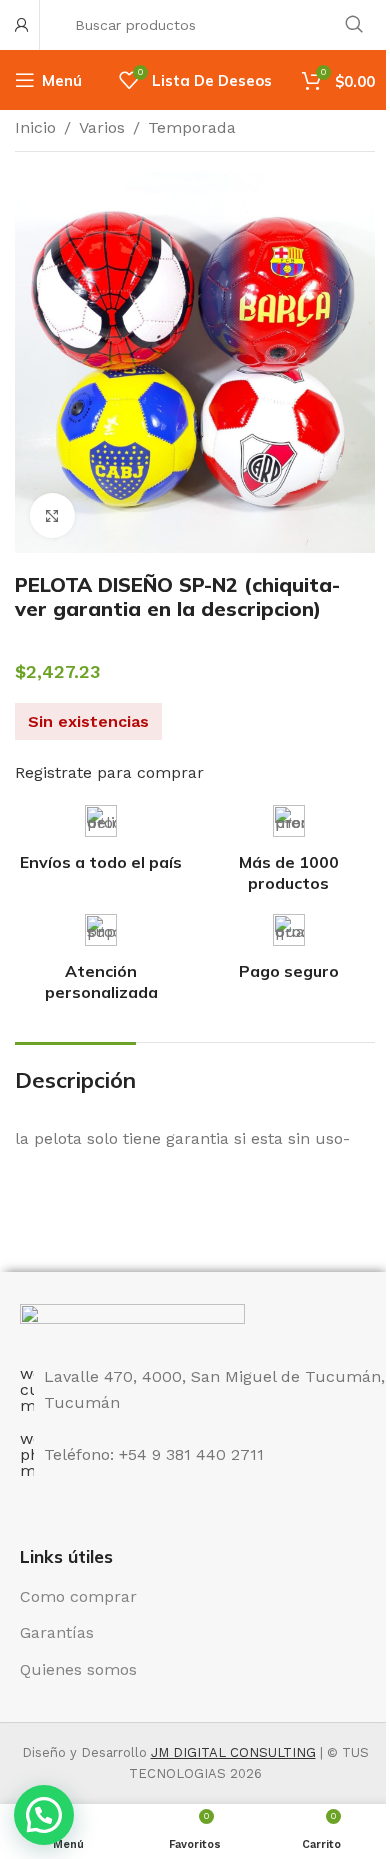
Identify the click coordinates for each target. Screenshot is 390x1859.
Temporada (192, 127)
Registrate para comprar (109, 772)
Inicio (35, 127)
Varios (102, 127)
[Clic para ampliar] (52, 515)
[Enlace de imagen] (132, 1322)
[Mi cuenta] (22, 25)
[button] (44, 1815)
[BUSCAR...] (354, 25)
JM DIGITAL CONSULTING (233, 1752)
